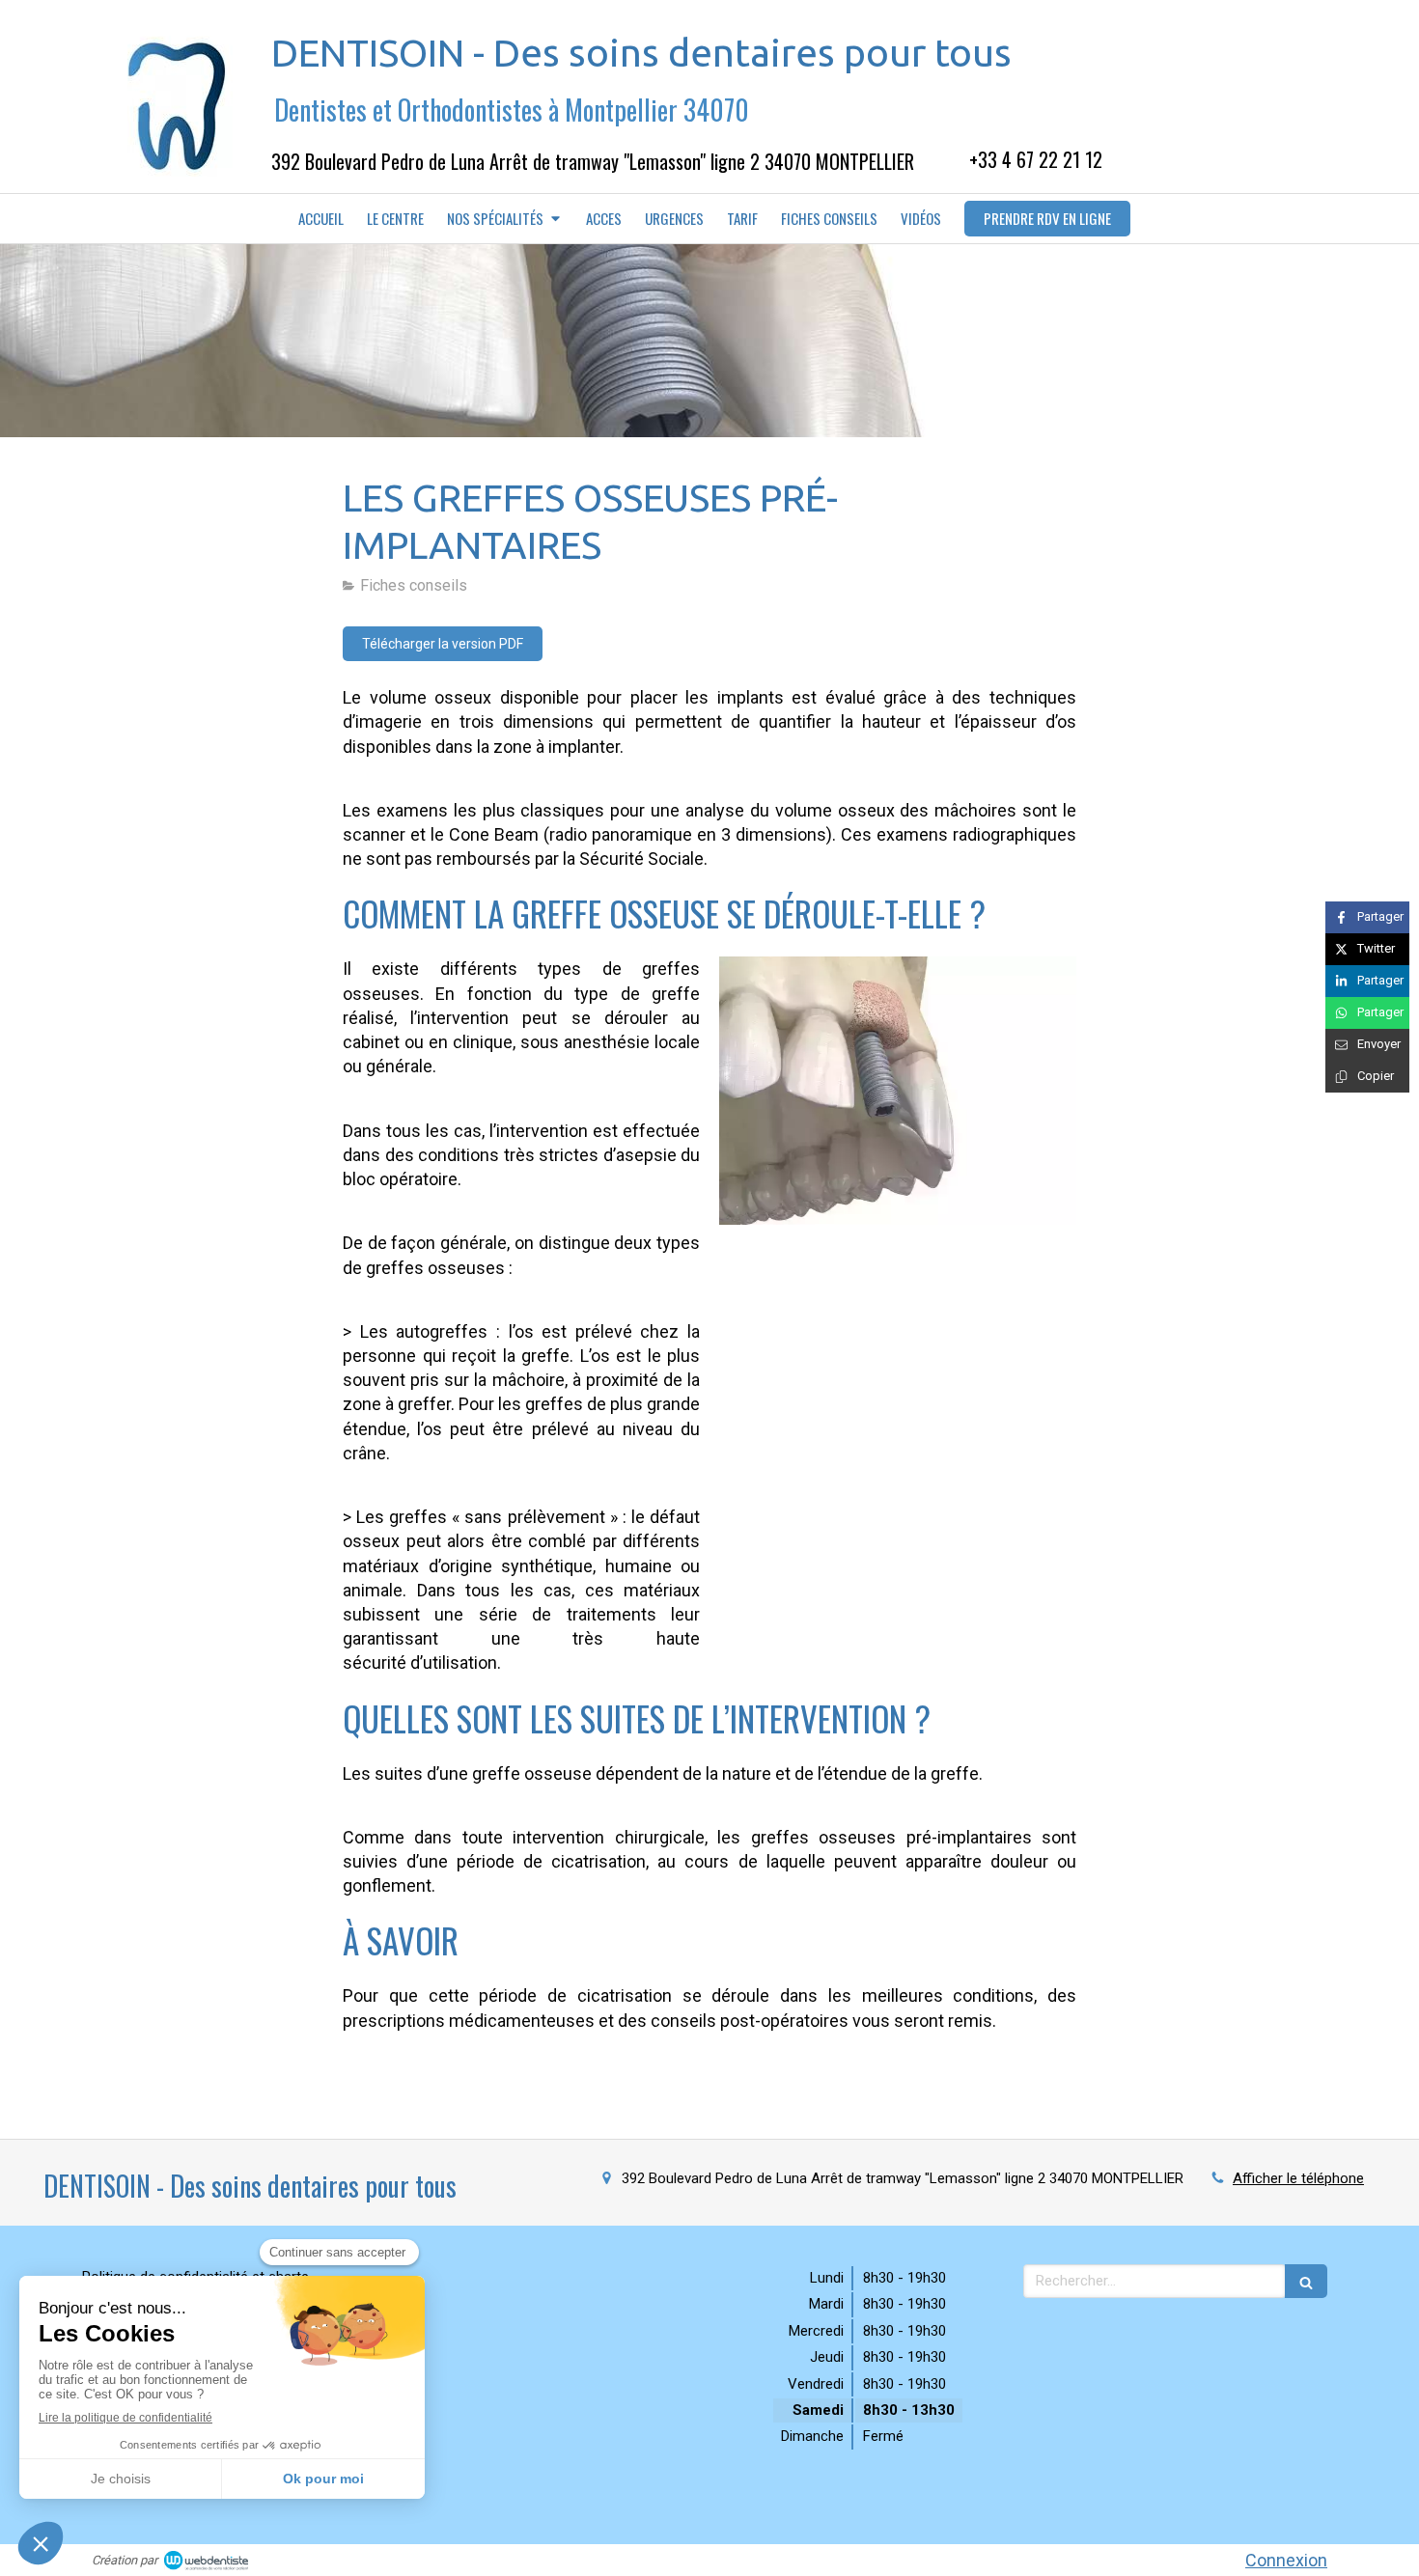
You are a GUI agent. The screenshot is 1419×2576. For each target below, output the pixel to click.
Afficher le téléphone (1298, 2178)
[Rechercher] (1306, 2281)
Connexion (1286, 2560)
